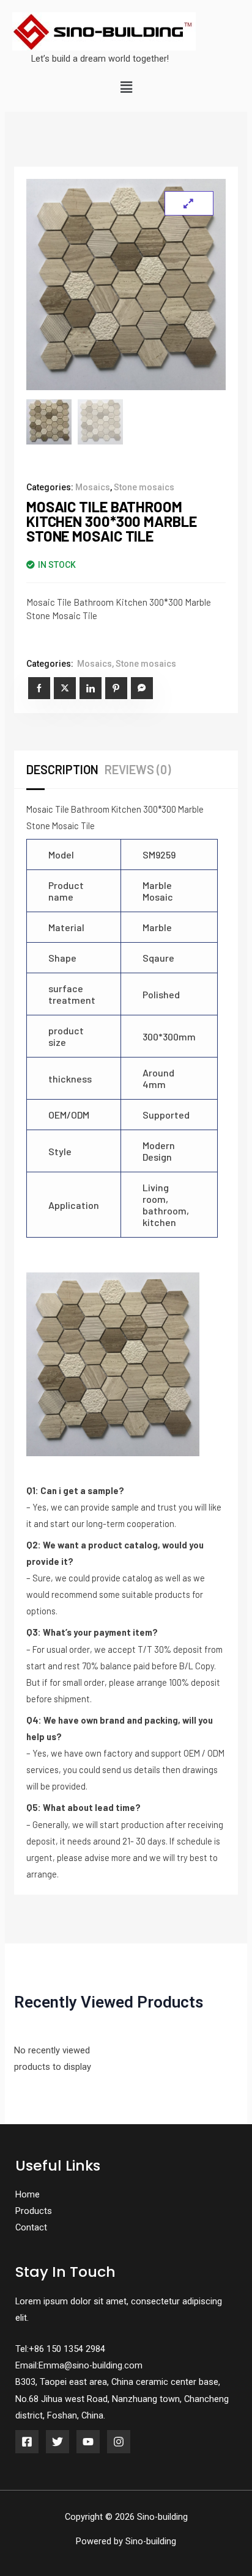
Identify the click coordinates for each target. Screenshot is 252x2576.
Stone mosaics (144, 487)
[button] (126, 88)
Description (62, 769)
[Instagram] (119, 2442)
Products (34, 2211)
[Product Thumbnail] (189, 203)
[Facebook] (27, 2442)
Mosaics (93, 487)
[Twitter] (57, 2442)
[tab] (65, 769)
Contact (31, 2227)
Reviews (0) (138, 769)
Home (28, 2194)
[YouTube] (88, 2442)
